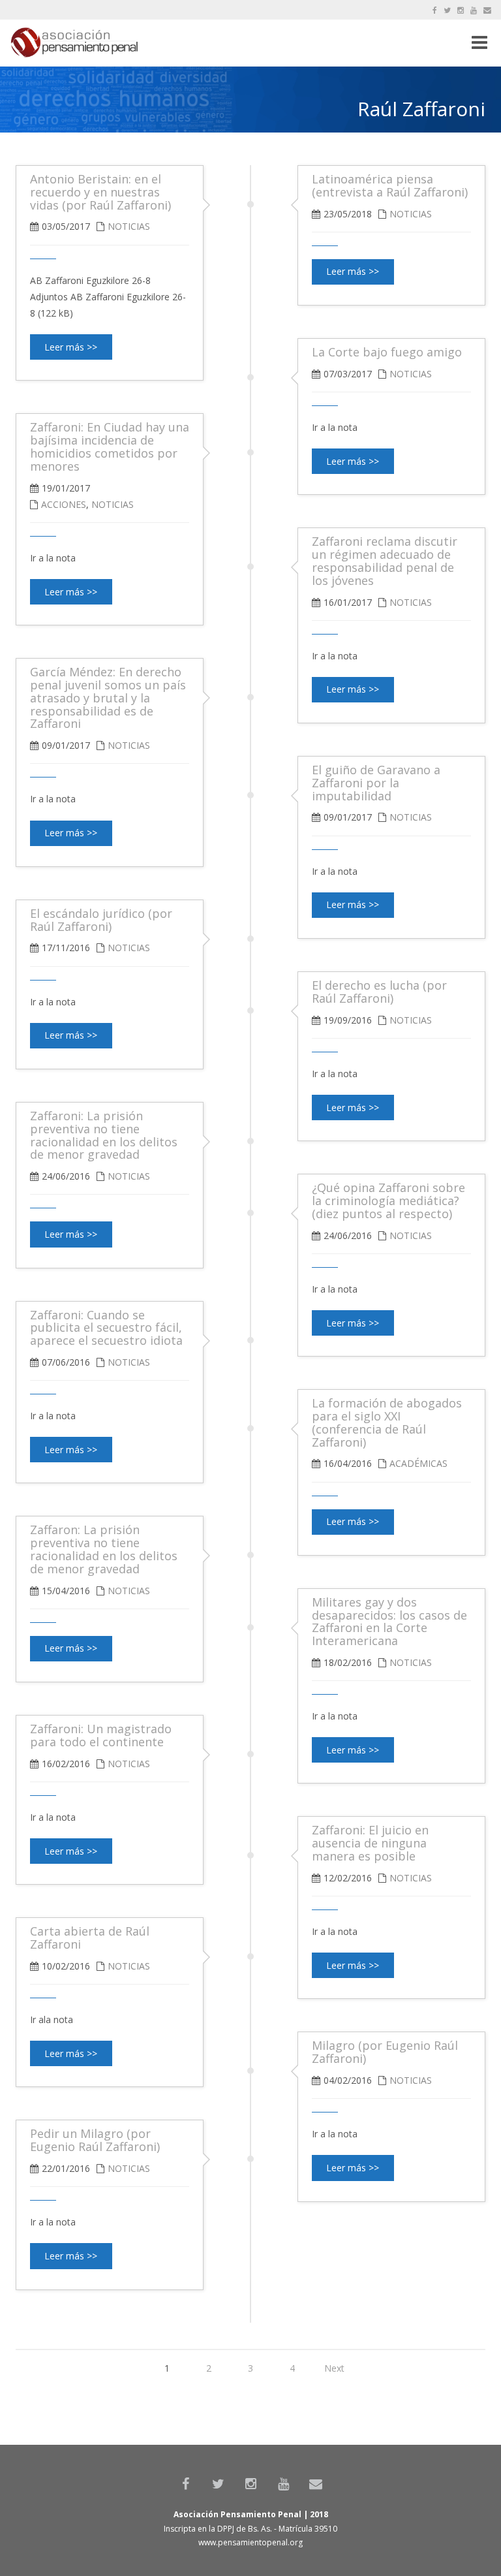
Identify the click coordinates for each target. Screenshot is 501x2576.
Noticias (411, 214)
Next (334, 2368)
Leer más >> (353, 271)
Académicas (418, 1463)
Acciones (64, 504)
